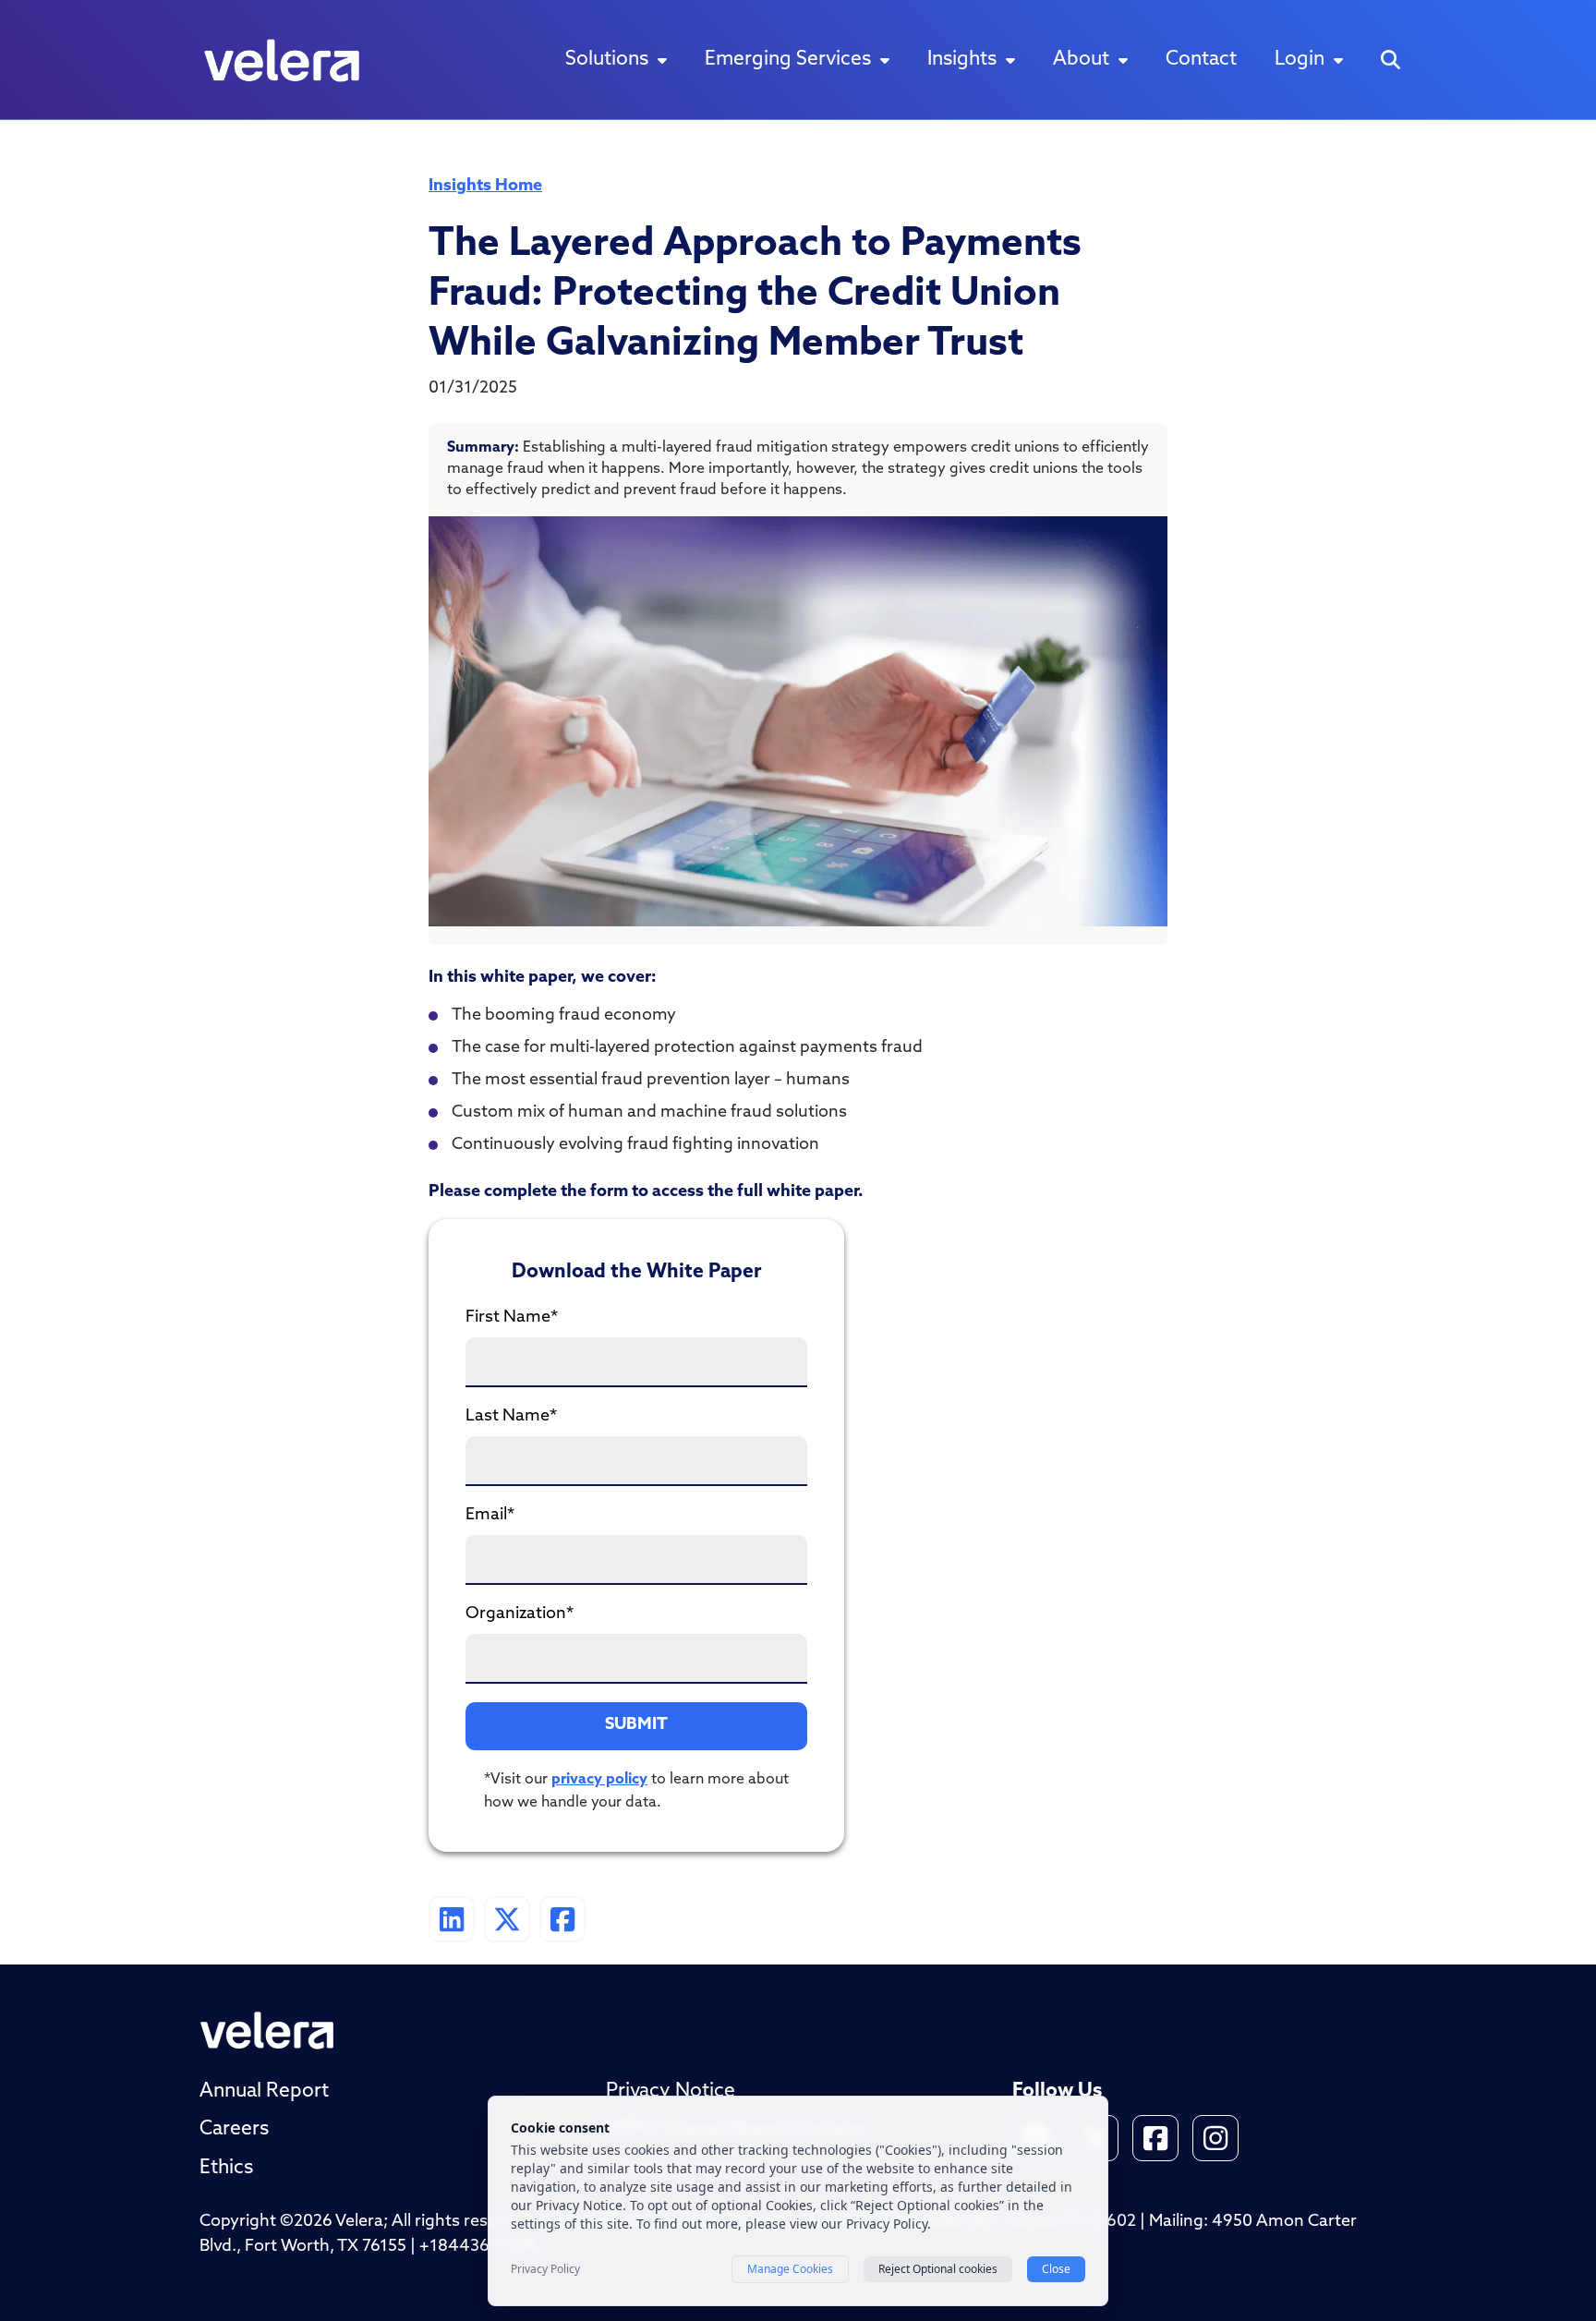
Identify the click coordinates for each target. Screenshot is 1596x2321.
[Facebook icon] (1155, 2138)
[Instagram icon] (1215, 2138)
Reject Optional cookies (938, 2269)
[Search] (1390, 60)
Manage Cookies (790, 2269)
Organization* (520, 1614)
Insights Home (485, 187)
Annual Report (264, 2091)
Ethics (226, 2168)
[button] (616, 60)
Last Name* (511, 1417)
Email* (490, 1516)
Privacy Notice (671, 2091)
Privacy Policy (545, 2269)
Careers (234, 2129)
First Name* (512, 1318)
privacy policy (599, 1780)
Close (1056, 2269)
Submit (636, 1725)
